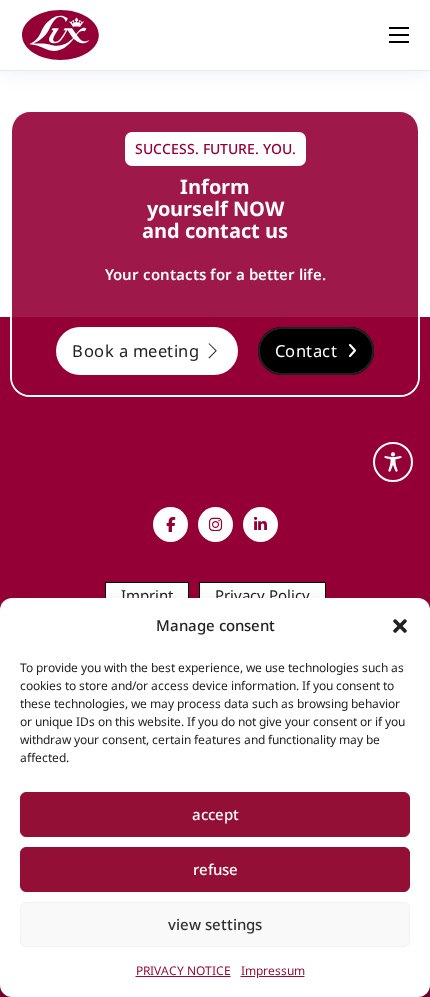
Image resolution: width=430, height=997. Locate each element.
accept (215, 814)
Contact (306, 350)
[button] (400, 626)
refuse (215, 869)
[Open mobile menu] (399, 35)
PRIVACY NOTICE (183, 970)
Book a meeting (135, 350)
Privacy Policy (262, 595)
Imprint (147, 595)
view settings (215, 924)
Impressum (273, 970)
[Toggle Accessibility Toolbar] (393, 462)
